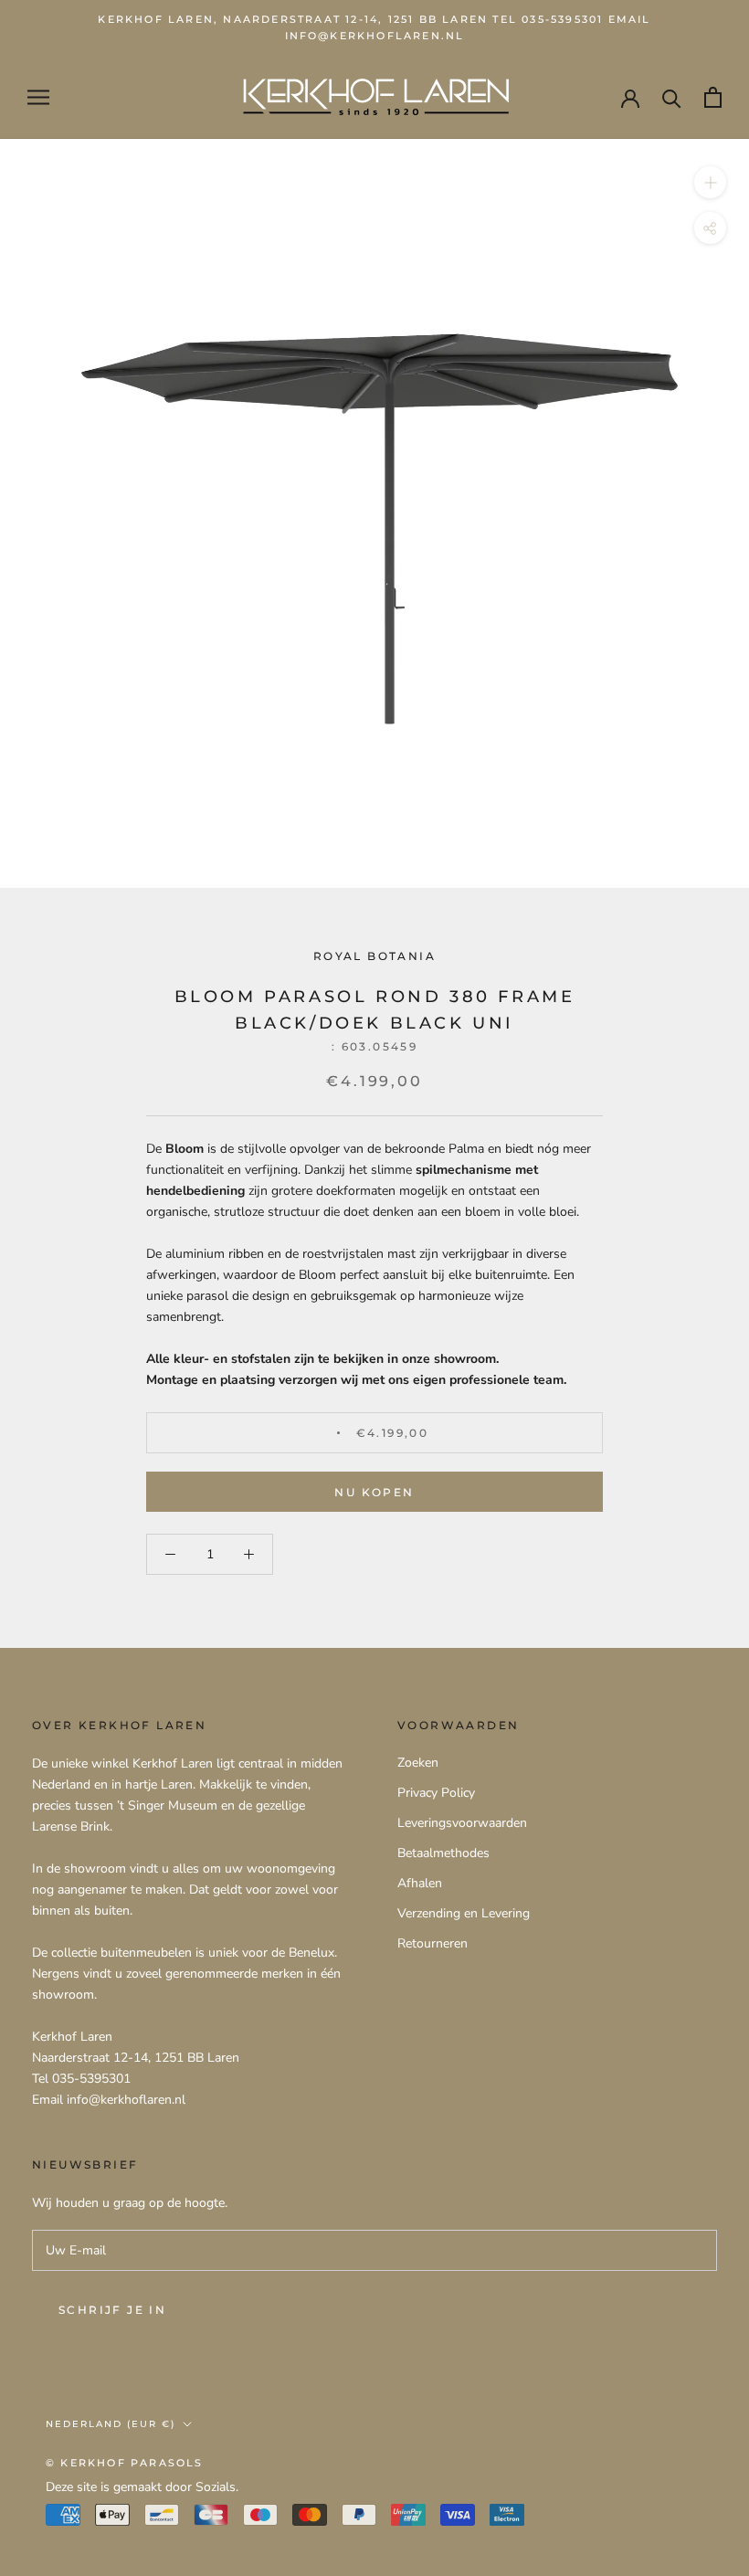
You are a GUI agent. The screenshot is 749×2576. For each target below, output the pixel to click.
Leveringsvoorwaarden (462, 1823)
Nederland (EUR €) (111, 2424)
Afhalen (420, 1883)
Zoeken (418, 1763)
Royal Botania (374, 956)
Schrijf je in (112, 2310)
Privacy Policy (436, 1793)
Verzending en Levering (464, 1913)
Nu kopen (374, 1492)
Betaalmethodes (443, 1853)
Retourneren (433, 1943)
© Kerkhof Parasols (125, 2463)
